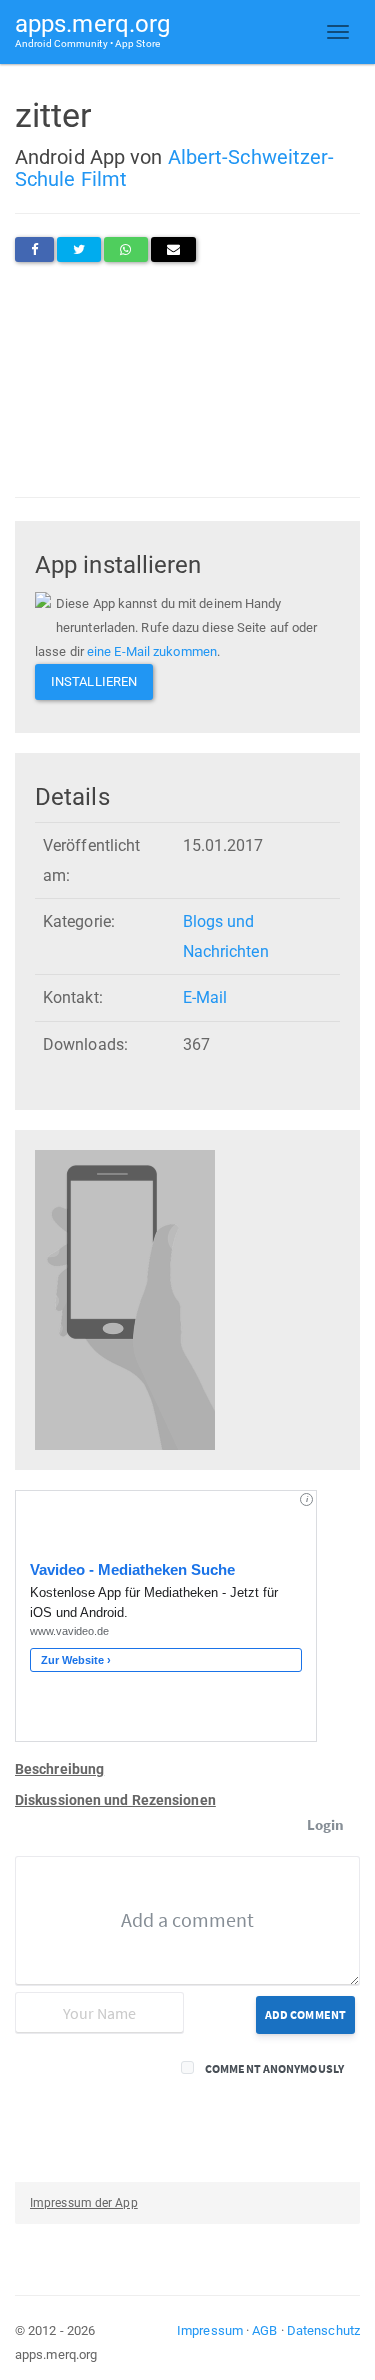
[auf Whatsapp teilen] (125, 249)
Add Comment (305, 2014)
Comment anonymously (274, 2068)
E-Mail (205, 997)
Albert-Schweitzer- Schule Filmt (174, 168)
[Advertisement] (187, 379)
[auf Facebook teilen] (34, 249)
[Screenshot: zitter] (125, 1299)
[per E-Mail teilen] (173, 249)
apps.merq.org (92, 29)
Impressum (210, 2330)
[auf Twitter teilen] (79, 249)
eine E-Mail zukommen (152, 651)
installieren (94, 681)
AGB (264, 2330)
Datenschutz (323, 2330)
